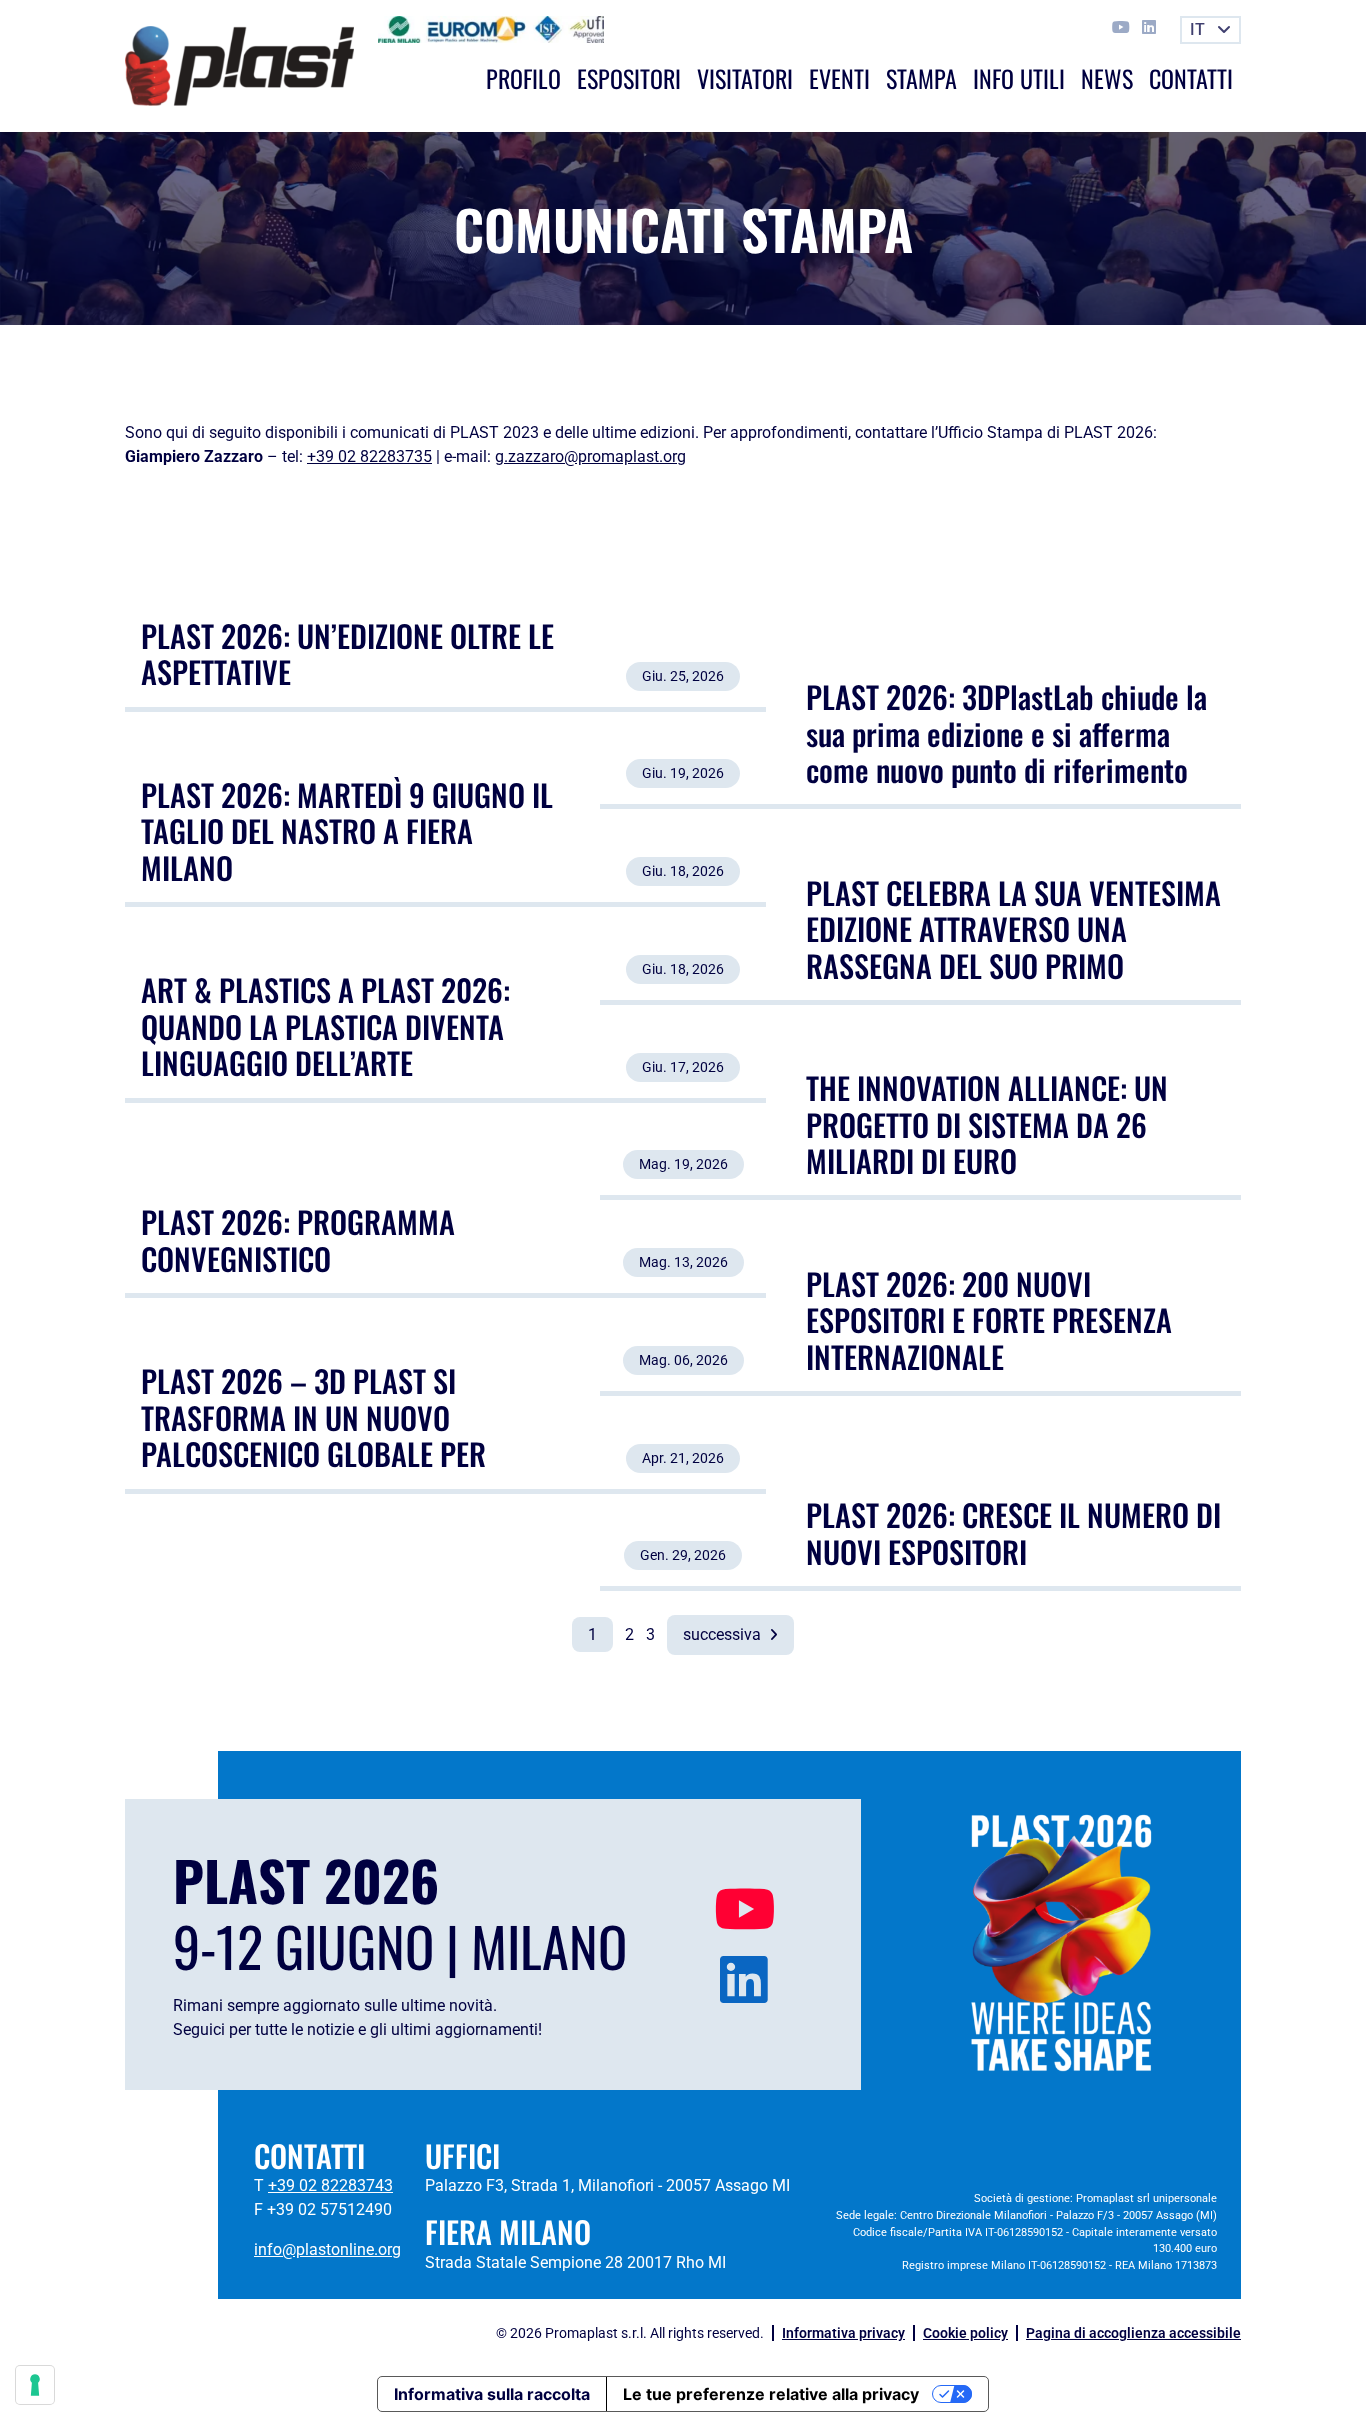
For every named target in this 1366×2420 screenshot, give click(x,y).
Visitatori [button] (745, 78)
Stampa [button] (921, 78)
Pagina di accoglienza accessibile (1133, 2333)
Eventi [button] (839, 78)
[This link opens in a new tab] (1123, 27)
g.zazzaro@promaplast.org (590, 456)
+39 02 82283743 (330, 2185)
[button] (1210, 30)
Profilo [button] (523, 78)
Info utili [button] (1019, 78)
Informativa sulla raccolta (492, 2394)
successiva (724, 1634)
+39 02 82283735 (369, 456)
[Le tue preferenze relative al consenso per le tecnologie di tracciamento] (35, 2385)
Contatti (1191, 78)
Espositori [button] (629, 78)
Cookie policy (965, 2333)
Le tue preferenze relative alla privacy (771, 2394)
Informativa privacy (843, 2333)
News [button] (1107, 78)
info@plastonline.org (327, 2249)
